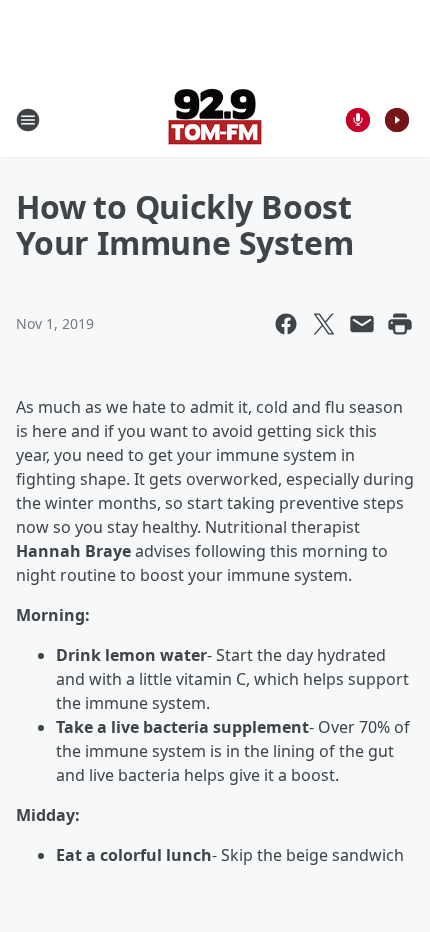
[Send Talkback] (358, 120)
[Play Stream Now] (397, 120)
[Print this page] (400, 324)
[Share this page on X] (324, 324)
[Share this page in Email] (362, 324)
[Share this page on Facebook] (286, 324)
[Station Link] (215, 119)
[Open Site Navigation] (28, 120)
